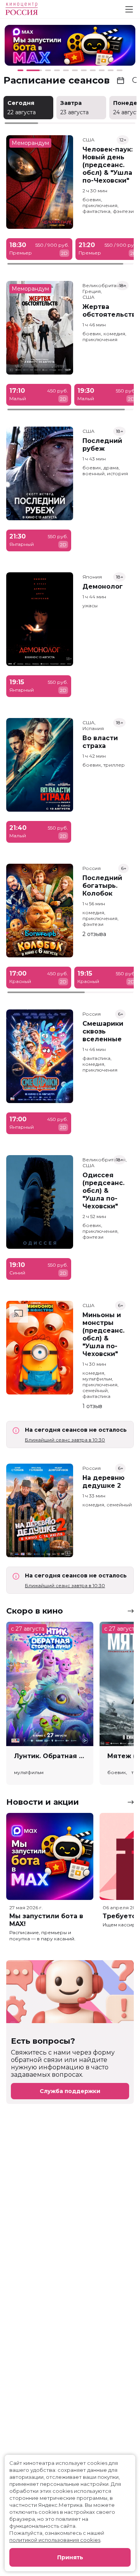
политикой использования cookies (55, 2540)
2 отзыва (94, 934)
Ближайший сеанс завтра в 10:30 (65, 1440)
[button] (31, 47)
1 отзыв (92, 1406)
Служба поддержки (70, 2091)
